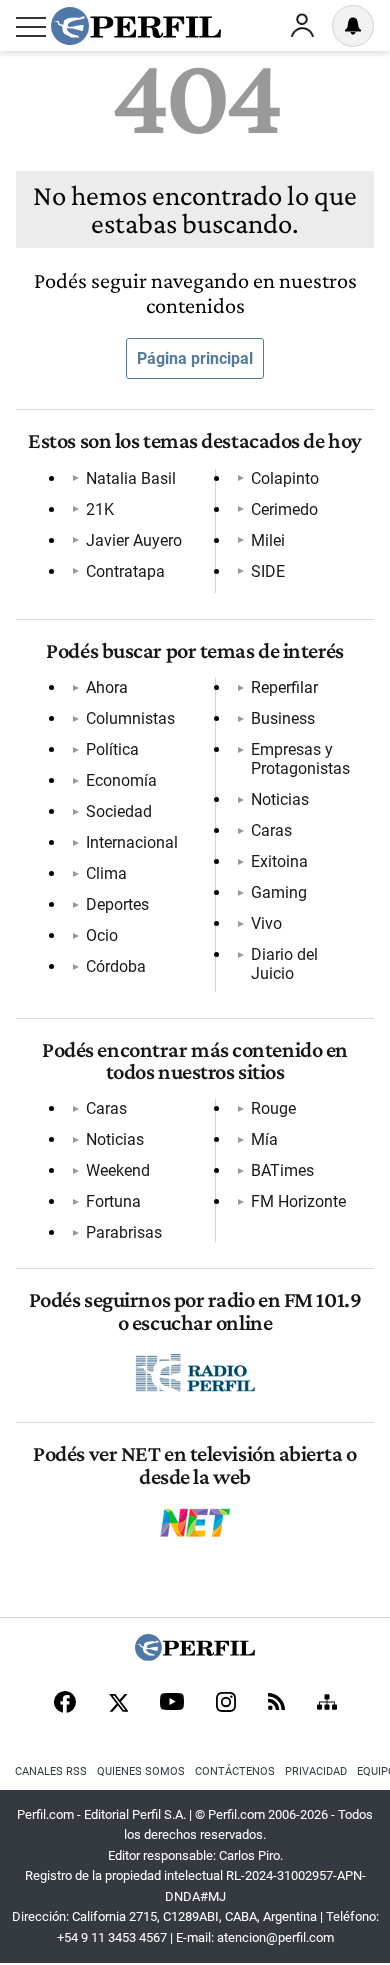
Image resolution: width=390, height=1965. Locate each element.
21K (100, 509)
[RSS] (276, 1703)
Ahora (107, 687)
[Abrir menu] (31, 27)
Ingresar (302, 26)
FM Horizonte (298, 1201)
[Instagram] (226, 1704)
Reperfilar (284, 687)
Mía (264, 1139)
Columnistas (130, 718)
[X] (118, 1704)
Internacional (132, 842)
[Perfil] (195, 1655)
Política (112, 749)
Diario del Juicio (284, 964)
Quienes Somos (141, 1771)
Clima (106, 873)
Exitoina (279, 861)
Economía (121, 780)
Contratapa (125, 571)
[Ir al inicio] (136, 26)
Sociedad (119, 811)
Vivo (266, 923)
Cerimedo (284, 509)
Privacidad (316, 1771)
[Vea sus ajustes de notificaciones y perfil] (353, 26)
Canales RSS (51, 1771)
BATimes (282, 1170)
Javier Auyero (134, 540)
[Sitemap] (327, 1704)
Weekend (118, 1170)
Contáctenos (235, 1771)
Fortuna (113, 1201)
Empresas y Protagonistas (300, 759)
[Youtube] (172, 1703)
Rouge (273, 1108)
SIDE (268, 571)
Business (283, 718)
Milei (268, 540)
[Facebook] (65, 1704)
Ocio (102, 935)
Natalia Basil (131, 478)
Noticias (280, 799)
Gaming (279, 892)
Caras (271, 830)
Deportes (117, 904)
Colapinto (285, 478)
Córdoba (116, 966)
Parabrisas (124, 1232)
